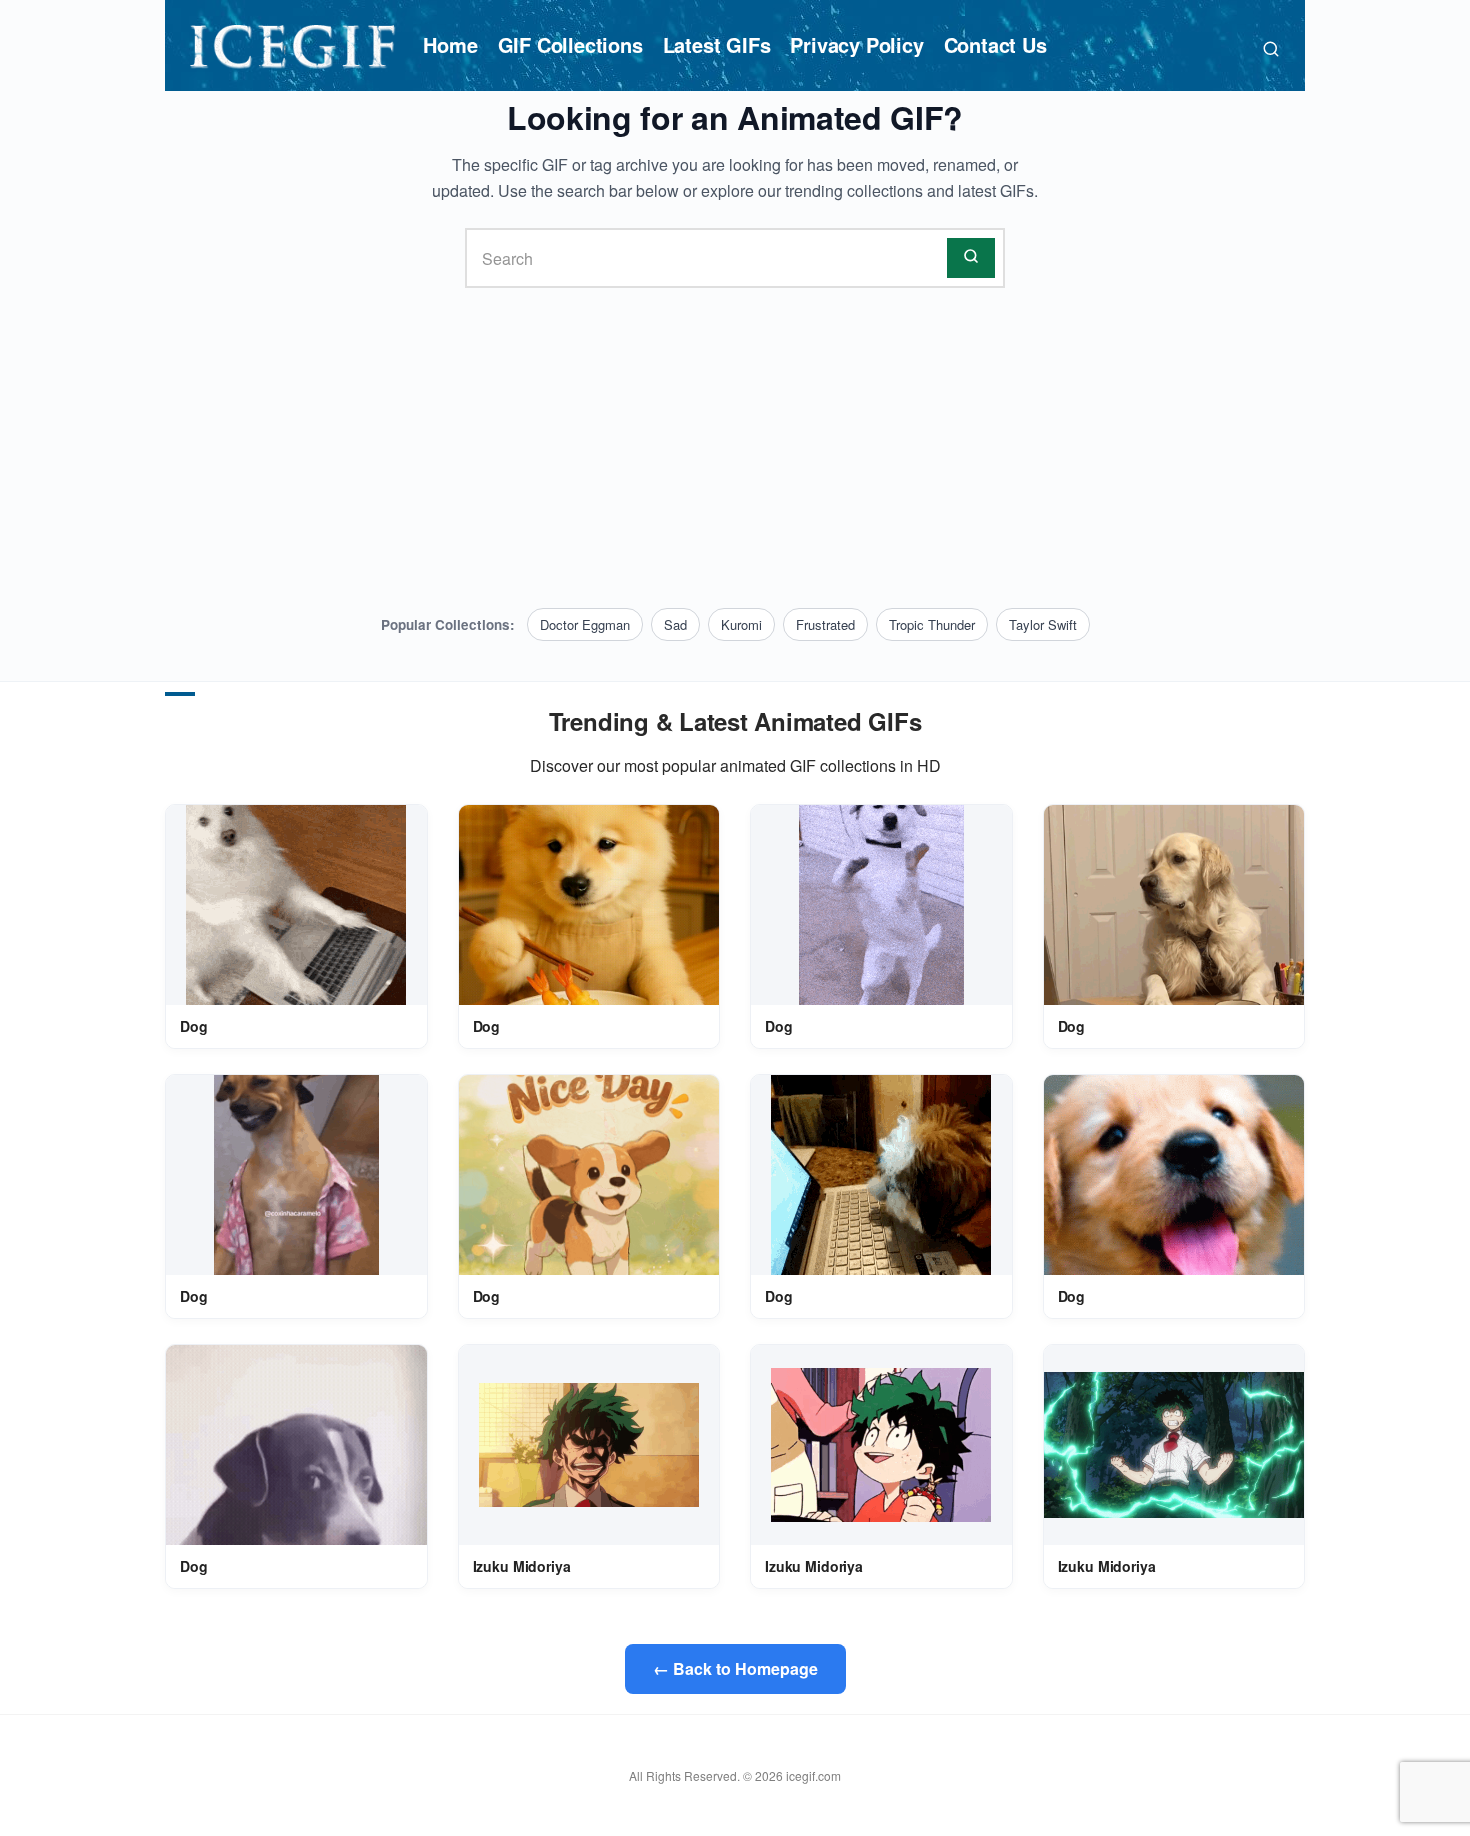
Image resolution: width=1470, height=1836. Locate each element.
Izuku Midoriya (522, 1566)
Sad (675, 624)
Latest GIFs (717, 44)
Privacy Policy (856, 44)
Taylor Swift (1043, 624)
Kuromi (741, 624)
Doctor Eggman (585, 624)
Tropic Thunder (932, 624)
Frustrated (825, 624)
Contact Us (995, 44)
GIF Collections (570, 44)
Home (450, 44)
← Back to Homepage (735, 1668)
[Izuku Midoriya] (589, 1445)
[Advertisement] (735, 448)
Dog (194, 1026)
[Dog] (296, 905)
